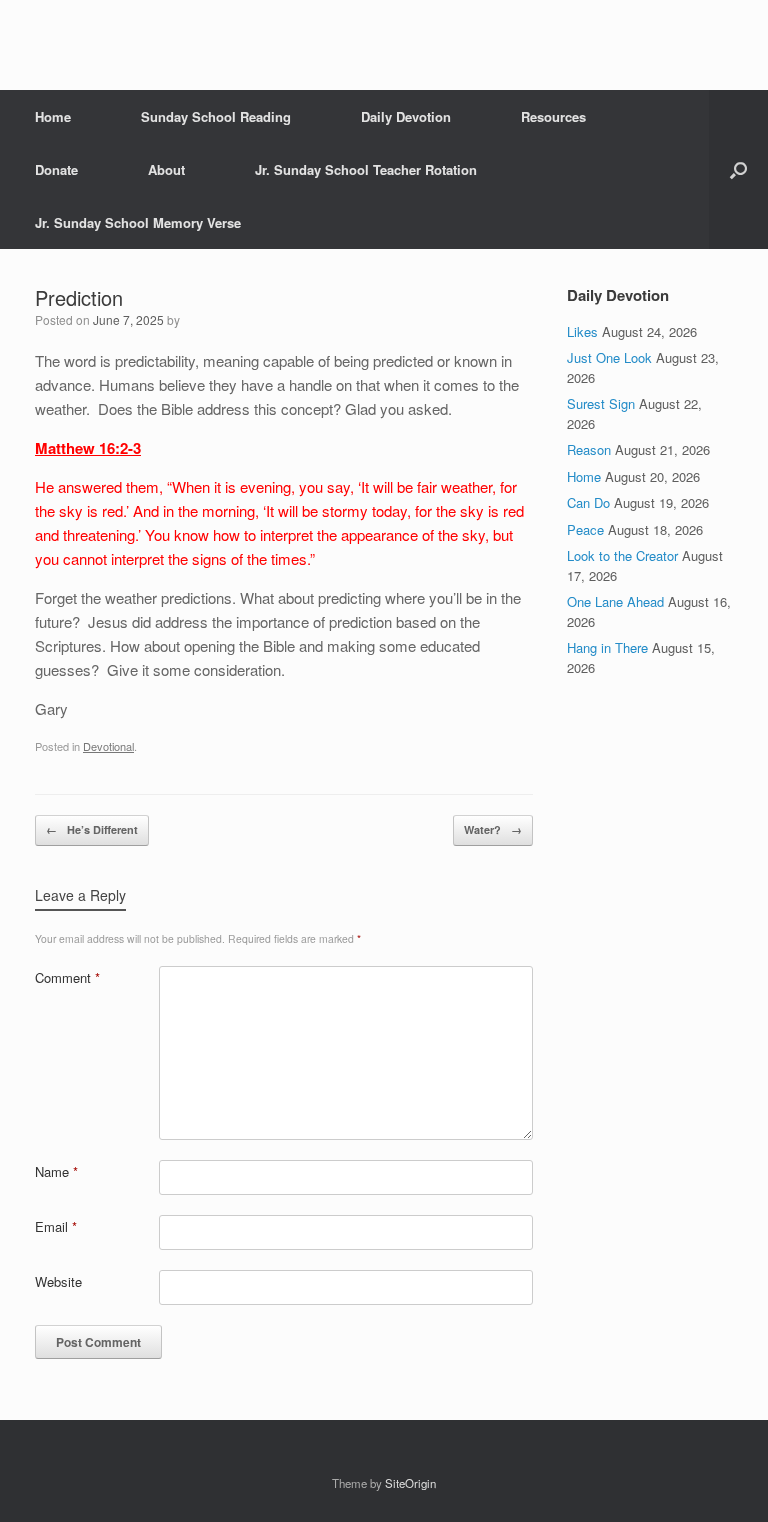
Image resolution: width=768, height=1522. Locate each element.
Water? (493, 829)
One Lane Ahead (615, 601)
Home (53, 116)
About (166, 169)
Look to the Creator (622, 555)
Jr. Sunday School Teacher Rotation (366, 169)
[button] (738, 169)
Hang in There (607, 647)
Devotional (108, 746)
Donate (56, 169)
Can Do (588, 502)
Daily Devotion (406, 116)
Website (58, 1281)
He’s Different (92, 829)
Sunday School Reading (216, 116)
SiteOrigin (410, 1483)
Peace (585, 529)
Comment (67, 977)
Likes (582, 331)
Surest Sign (601, 403)
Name (56, 1171)
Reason (589, 449)
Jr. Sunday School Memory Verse (138, 222)
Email (56, 1226)
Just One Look (609, 357)
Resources (553, 116)
